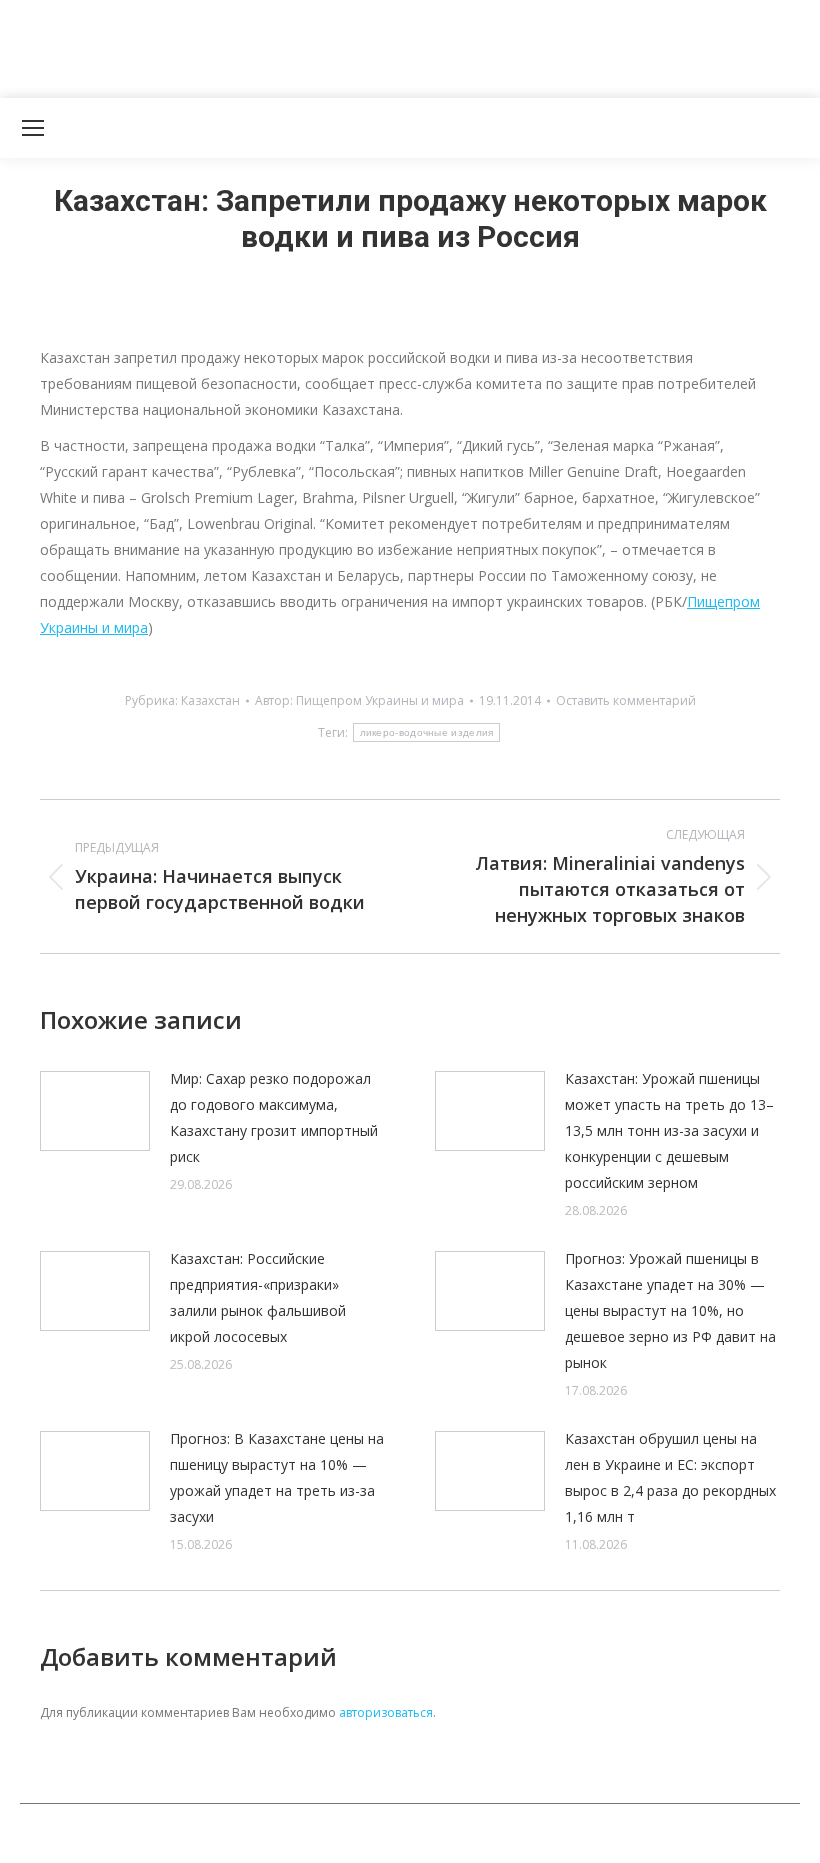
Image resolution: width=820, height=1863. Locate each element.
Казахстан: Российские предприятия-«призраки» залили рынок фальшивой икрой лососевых (258, 1297)
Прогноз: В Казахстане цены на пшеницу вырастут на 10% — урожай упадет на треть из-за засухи (277, 1477)
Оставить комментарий (626, 700)
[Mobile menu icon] (33, 128)
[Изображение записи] (95, 1111)
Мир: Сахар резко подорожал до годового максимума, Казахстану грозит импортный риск (274, 1117)
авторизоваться (386, 1712)
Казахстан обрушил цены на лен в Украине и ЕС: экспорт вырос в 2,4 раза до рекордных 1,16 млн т (670, 1477)
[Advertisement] (364, 45)
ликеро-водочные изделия (427, 732)
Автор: (359, 700)
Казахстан (210, 700)
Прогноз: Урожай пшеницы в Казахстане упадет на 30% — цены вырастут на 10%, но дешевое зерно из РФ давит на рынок (670, 1310)
